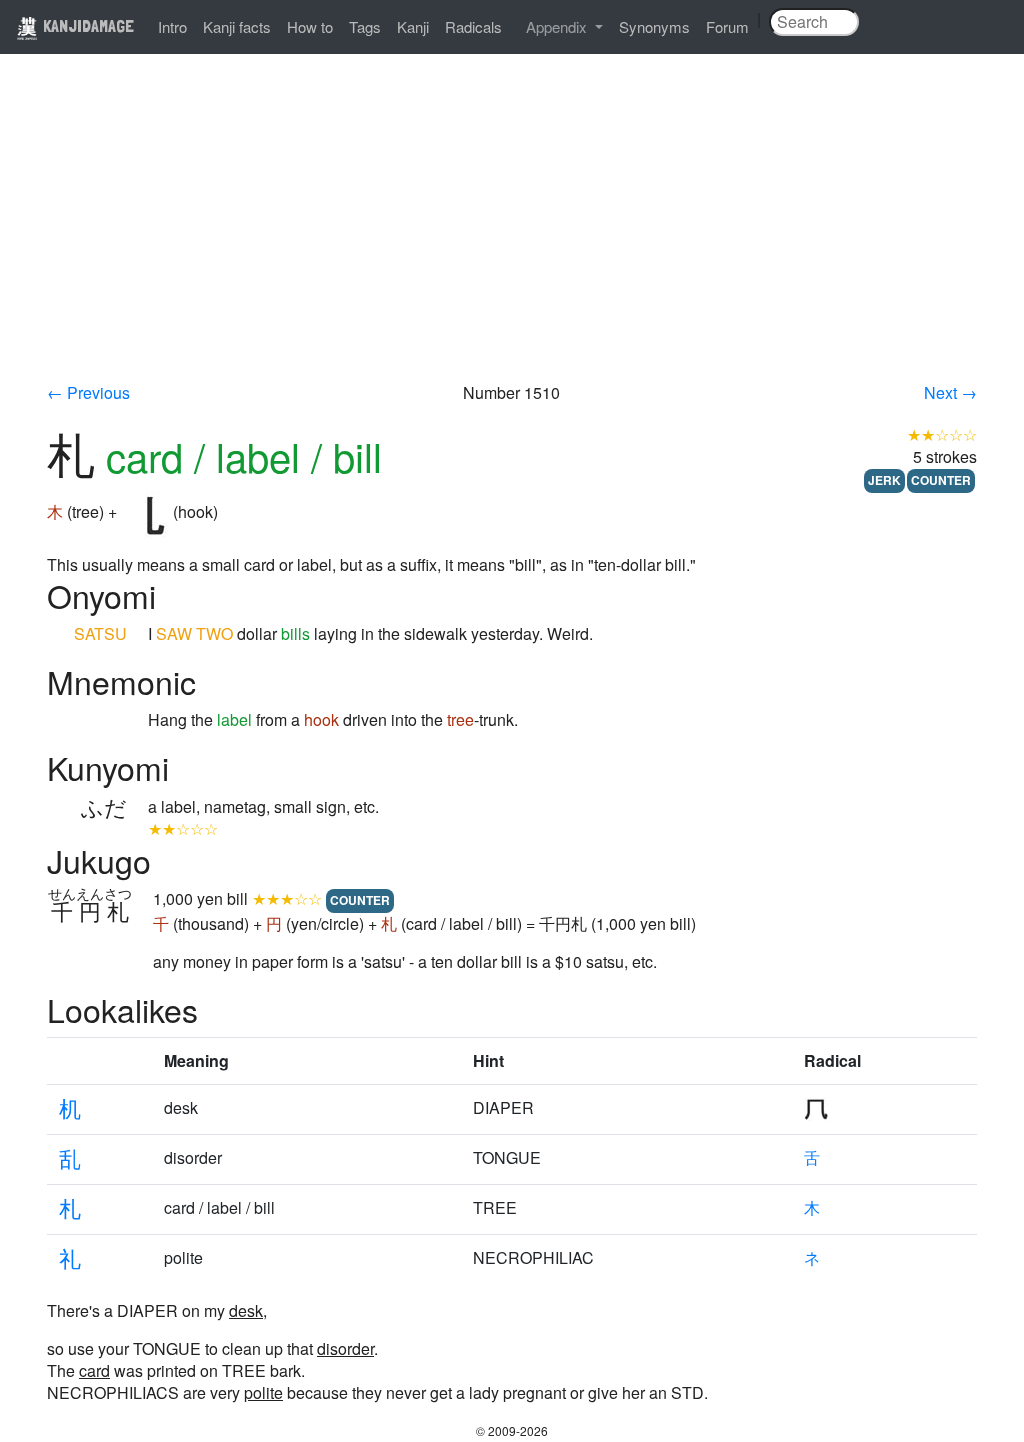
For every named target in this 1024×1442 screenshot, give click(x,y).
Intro (172, 26)
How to (310, 26)
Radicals (473, 26)
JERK (884, 480)
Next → (950, 392)
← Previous (88, 392)
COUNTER (941, 480)
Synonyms (654, 26)
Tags (365, 26)
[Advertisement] (512, 232)
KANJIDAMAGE (86, 25)
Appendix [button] (558, 26)
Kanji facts (237, 26)
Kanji (413, 26)
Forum (727, 26)
